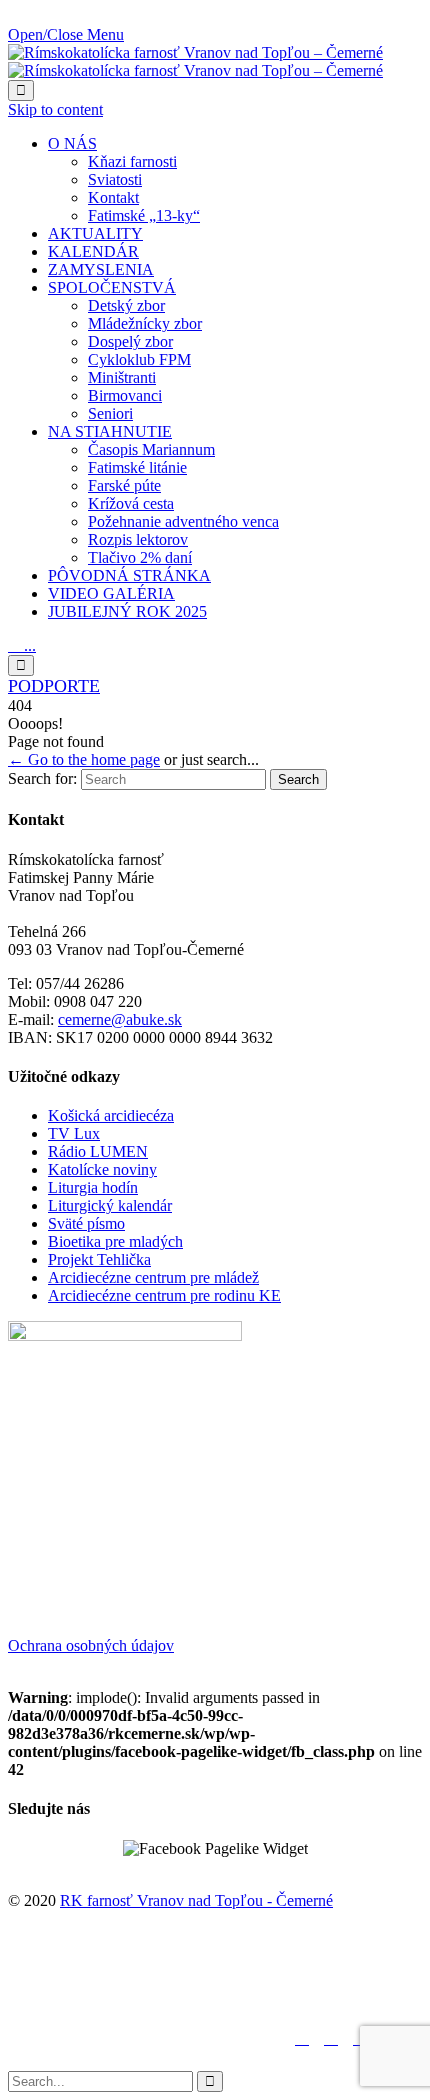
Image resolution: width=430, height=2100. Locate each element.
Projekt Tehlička (99, 1259)
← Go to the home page (84, 759)
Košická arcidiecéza (111, 1115)
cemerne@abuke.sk (120, 1019)
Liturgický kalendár (110, 1205)
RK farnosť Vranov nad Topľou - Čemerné (196, 1900)
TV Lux (74, 1133)
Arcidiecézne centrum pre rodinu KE (164, 1295)
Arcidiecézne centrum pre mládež (153, 1277)
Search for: (42, 778)
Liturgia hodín (93, 1187)
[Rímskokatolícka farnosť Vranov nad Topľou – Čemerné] (195, 61)
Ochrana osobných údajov (91, 1645)
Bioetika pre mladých (115, 1241)
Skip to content (55, 109)
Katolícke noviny (102, 1169)
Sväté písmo (86, 1223)
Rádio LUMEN (98, 1151)
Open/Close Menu (66, 34)
